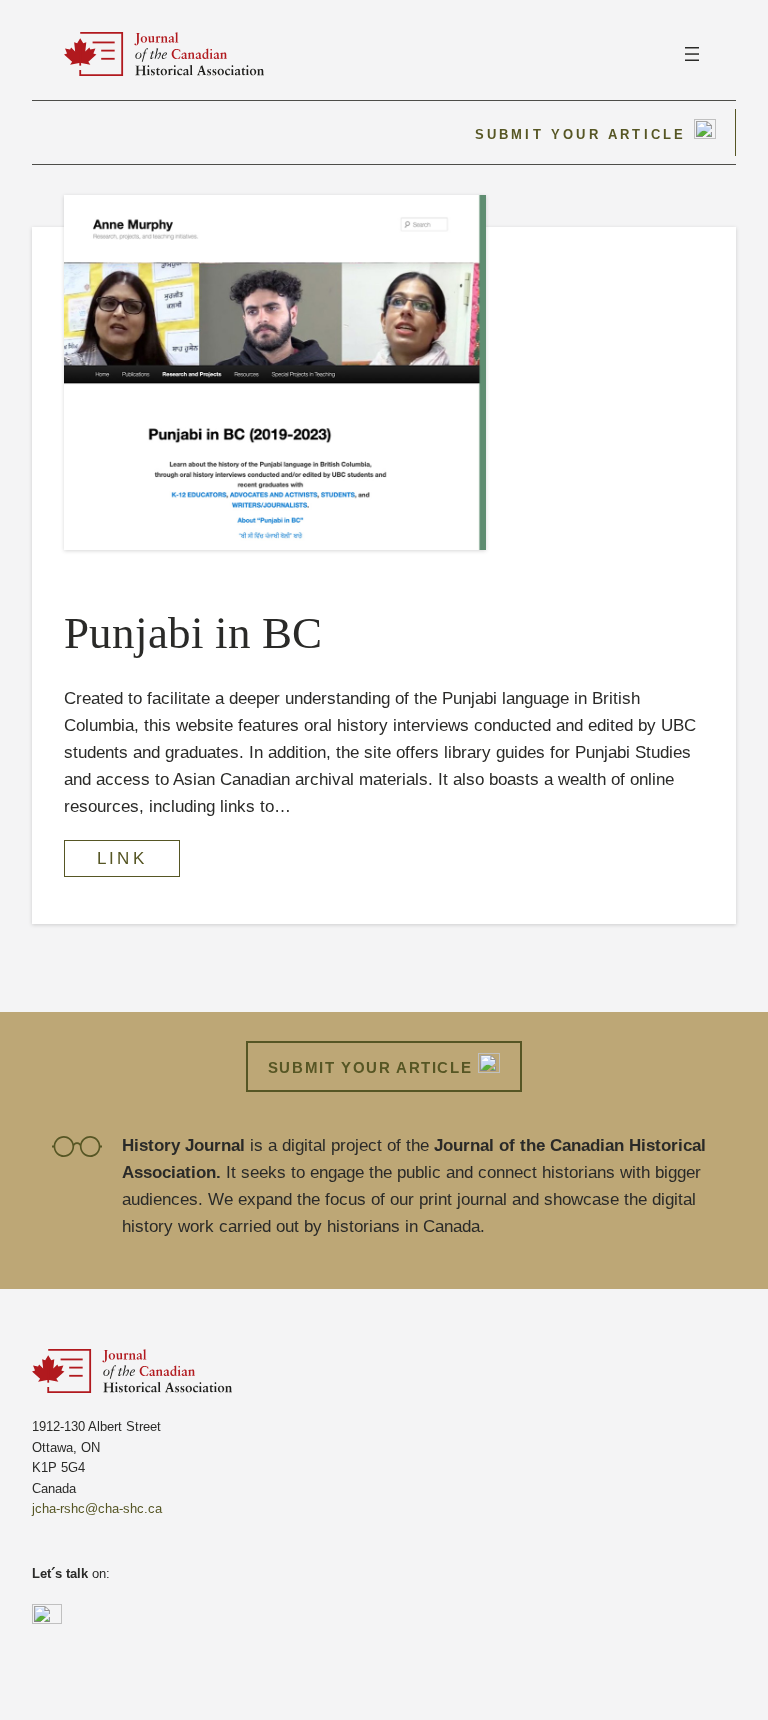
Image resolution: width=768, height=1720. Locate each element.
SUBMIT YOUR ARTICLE (373, 1067)
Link (122, 858)
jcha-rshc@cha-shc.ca (97, 1508)
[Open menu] (692, 54)
